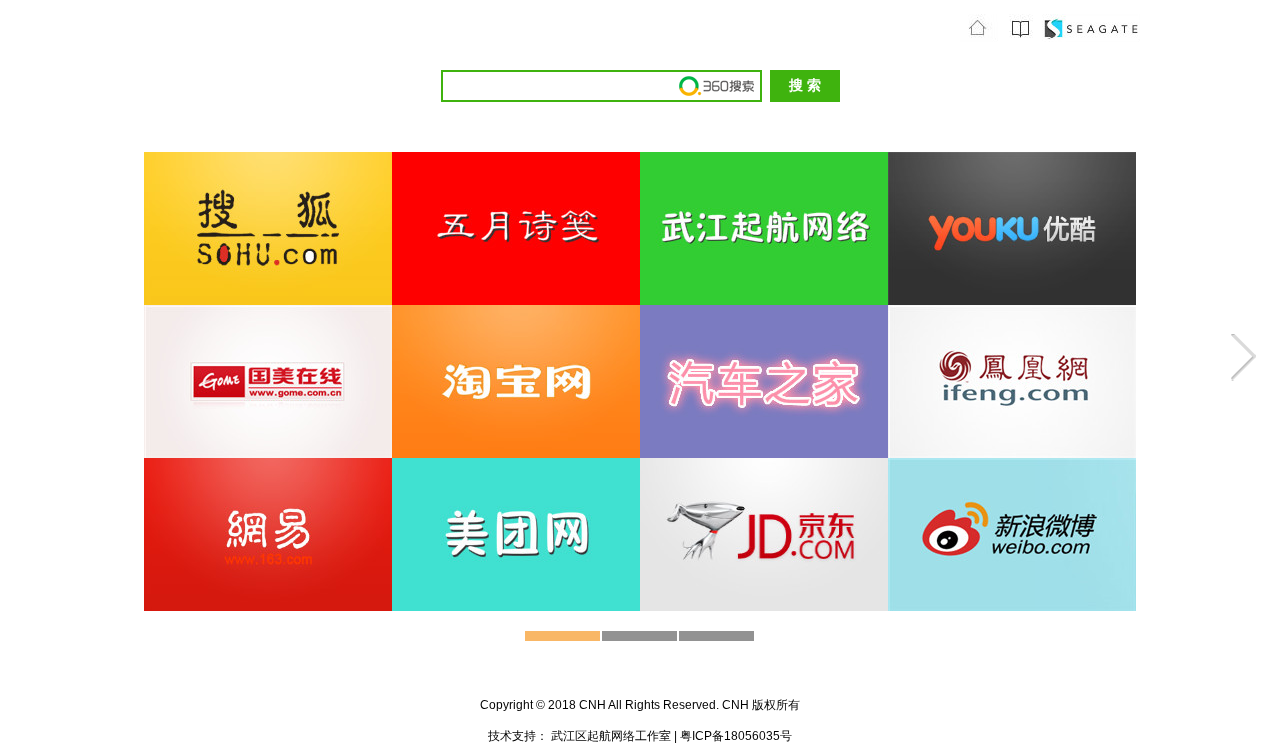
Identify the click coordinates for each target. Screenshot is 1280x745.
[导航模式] (979, 38)
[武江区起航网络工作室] (1091, 38)
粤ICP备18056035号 (734, 736)
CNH (593, 705)
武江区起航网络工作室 (612, 736)
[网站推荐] (1020, 38)
